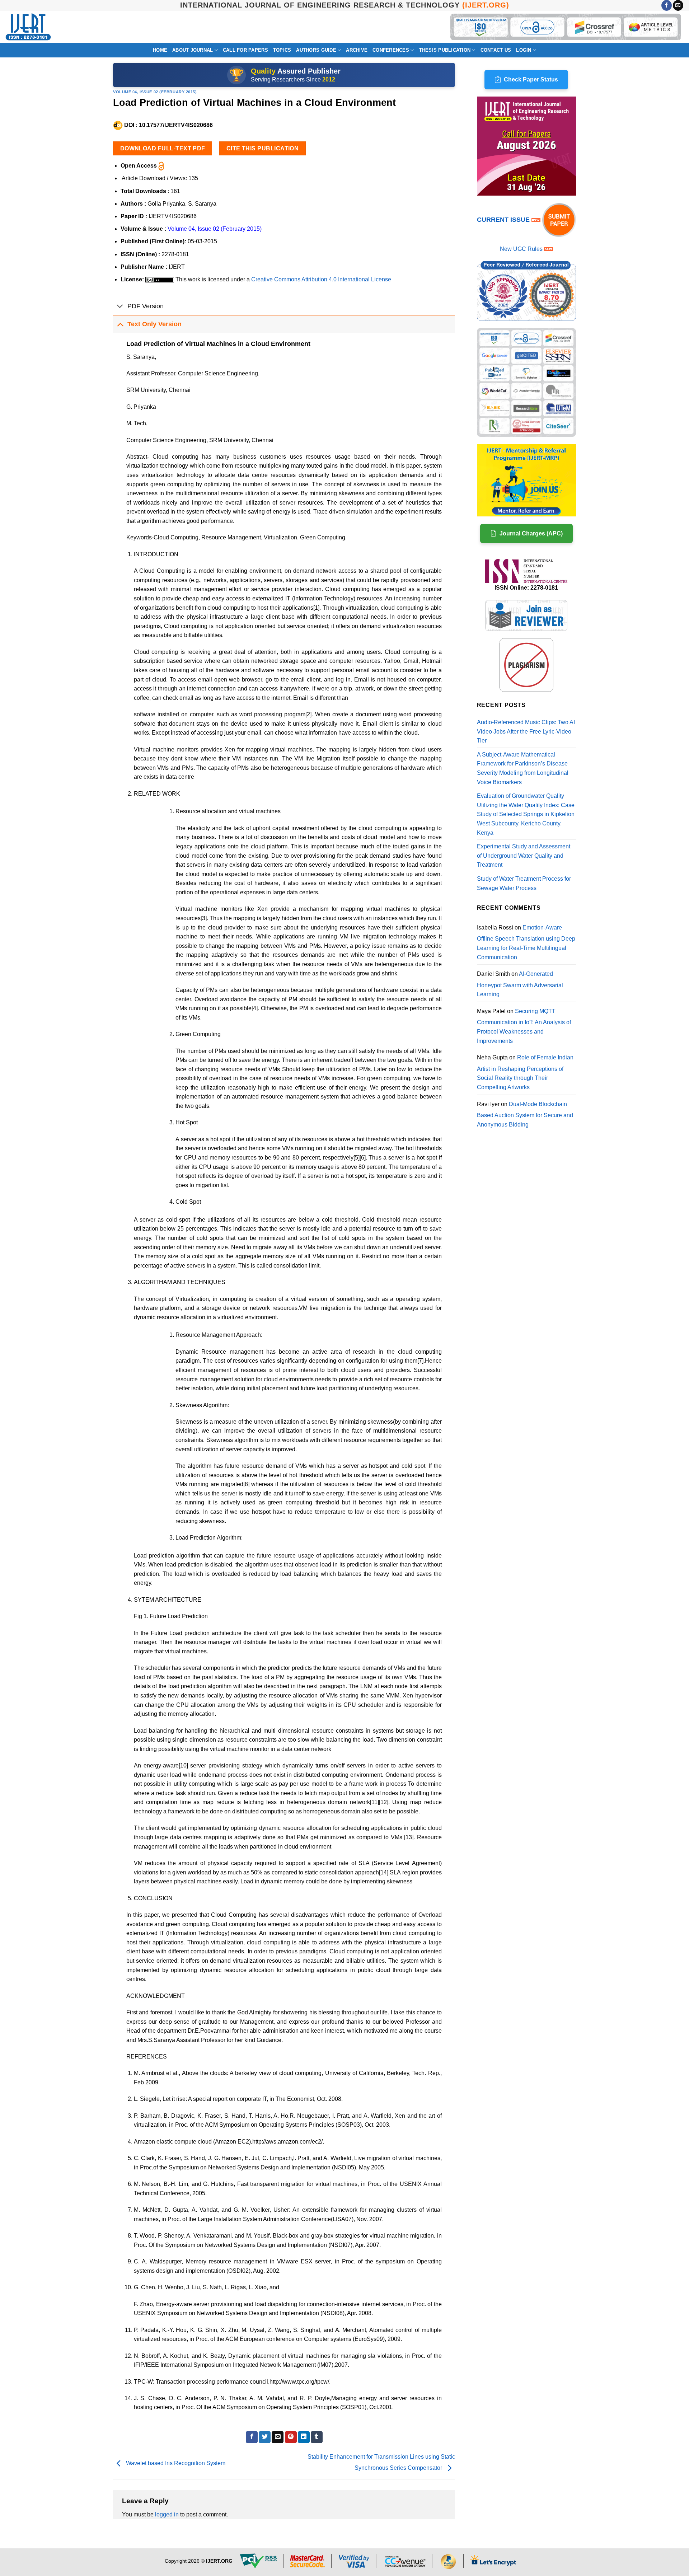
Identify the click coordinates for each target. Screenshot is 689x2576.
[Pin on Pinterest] (291, 2437)
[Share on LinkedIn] (304, 2437)
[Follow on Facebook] (667, 5)
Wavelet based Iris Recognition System (175, 2463)
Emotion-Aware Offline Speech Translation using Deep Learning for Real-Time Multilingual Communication (526, 942)
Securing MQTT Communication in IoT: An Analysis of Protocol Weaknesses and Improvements (524, 1026)
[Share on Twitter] (265, 2437)
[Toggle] (120, 307)
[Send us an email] (678, 5)
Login (524, 50)
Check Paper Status (531, 79)
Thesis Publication (445, 50)
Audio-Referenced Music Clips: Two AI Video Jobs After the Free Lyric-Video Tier (526, 731)
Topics (282, 50)
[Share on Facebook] (252, 2437)
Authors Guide (316, 50)
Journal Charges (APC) (531, 533)
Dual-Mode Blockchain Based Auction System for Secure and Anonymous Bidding (525, 1114)
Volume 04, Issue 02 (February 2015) (155, 92)
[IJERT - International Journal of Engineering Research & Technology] (28, 27)
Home (160, 50)
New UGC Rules (521, 249)
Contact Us (496, 50)
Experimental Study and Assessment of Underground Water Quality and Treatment (524, 856)
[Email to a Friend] (278, 2437)
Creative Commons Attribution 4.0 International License (321, 279)
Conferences (391, 50)
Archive (357, 50)
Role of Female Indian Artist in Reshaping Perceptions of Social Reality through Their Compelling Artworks (525, 1072)
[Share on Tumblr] (317, 2437)
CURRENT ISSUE (504, 220)
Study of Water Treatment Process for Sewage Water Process (524, 883)
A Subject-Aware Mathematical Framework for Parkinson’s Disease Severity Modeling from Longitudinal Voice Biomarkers (523, 768)
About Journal (193, 50)
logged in (167, 2514)
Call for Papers (245, 50)
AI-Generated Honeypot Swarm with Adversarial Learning (520, 984)
